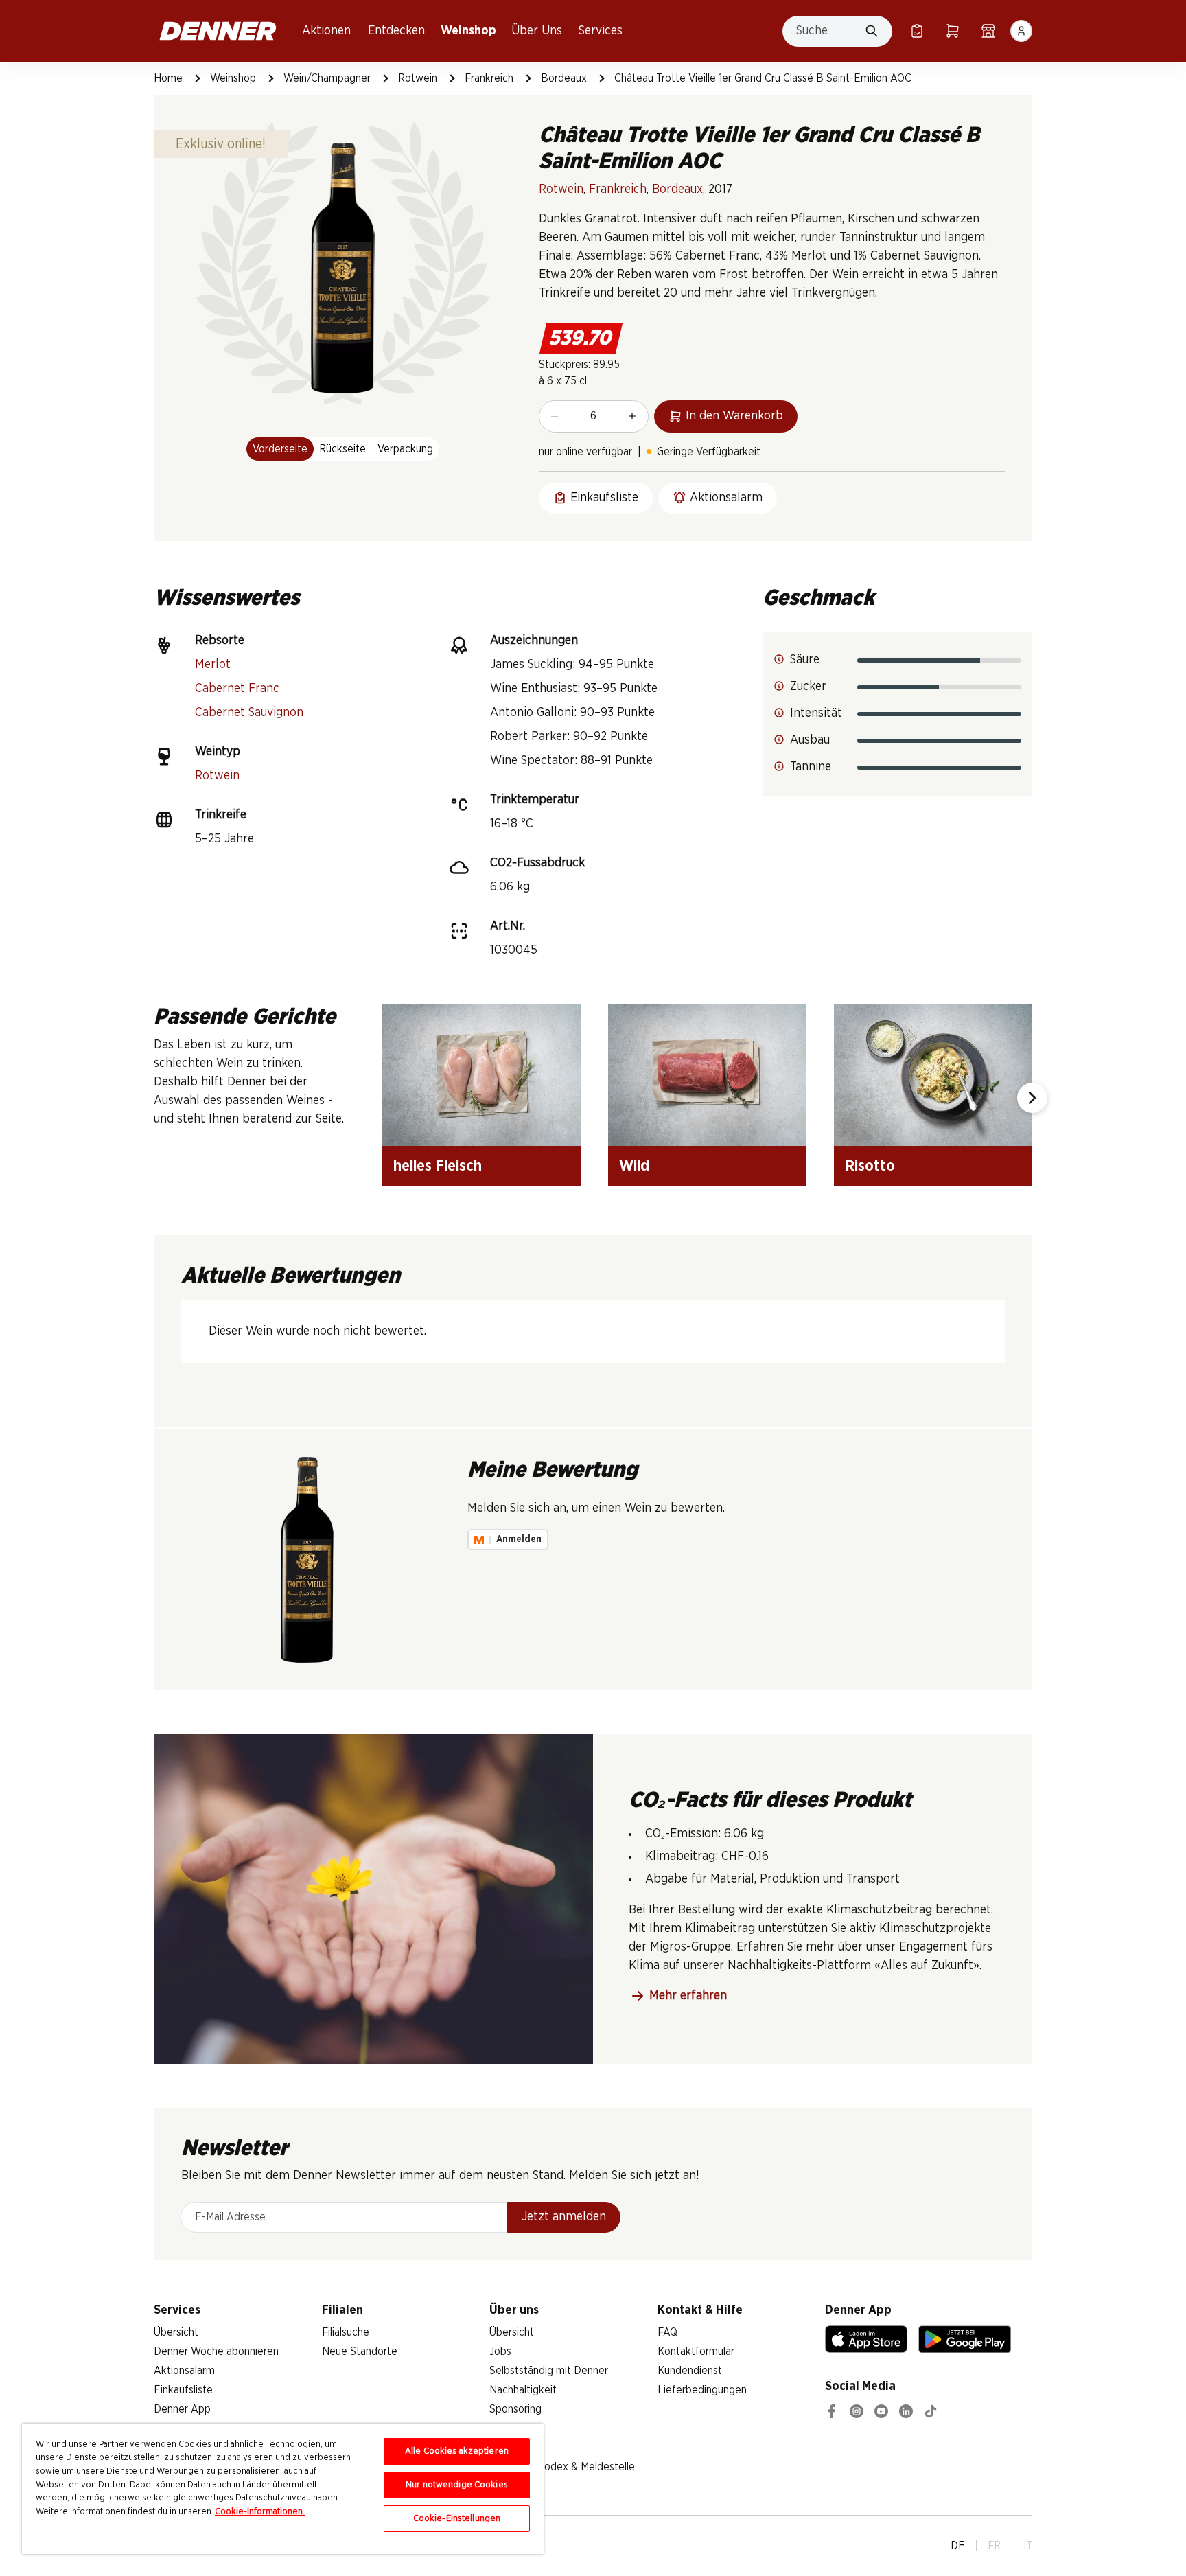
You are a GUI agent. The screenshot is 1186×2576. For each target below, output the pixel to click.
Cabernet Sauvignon (249, 713)
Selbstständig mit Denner (549, 2371)
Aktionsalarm (184, 2371)
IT (1028, 2546)
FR (994, 2546)
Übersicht (176, 2332)
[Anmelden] (1021, 31)
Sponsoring (515, 2409)
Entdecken (396, 31)
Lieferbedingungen (702, 2390)
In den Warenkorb (734, 416)
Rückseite (342, 449)
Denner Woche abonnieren (216, 2351)
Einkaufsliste (183, 2390)
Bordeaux (564, 78)
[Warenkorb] (953, 31)
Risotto (870, 1166)
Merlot (213, 665)
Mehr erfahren (688, 1996)
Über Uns (537, 31)
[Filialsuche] (988, 31)
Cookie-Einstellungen (457, 2519)
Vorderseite (280, 449)
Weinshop (468, 31)
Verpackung (405, 449)
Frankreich (489, 78)
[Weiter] (1032, 1098)
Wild (634, 1166)
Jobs (500, 2351)
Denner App (182, 2409)
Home (168, 78)
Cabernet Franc (237, 689)
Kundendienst (690, 2371)
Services (601, 31)
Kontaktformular (696, 2351)
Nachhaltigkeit (523, 2390)
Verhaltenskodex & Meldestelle (562, 2467)
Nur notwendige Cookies (457, 2485)
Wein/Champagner (327, 78)
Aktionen (326, 31)
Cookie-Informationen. (260, 2512)
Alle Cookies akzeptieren (457, 2451)
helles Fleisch (438, 1166)
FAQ (667, 2332)
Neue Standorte (360, 2351)
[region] (283, 2489)
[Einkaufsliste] (917, 31)
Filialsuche (346, 2332)
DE (958, 2546)
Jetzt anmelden (564, 2217)
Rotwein (418, 78)
